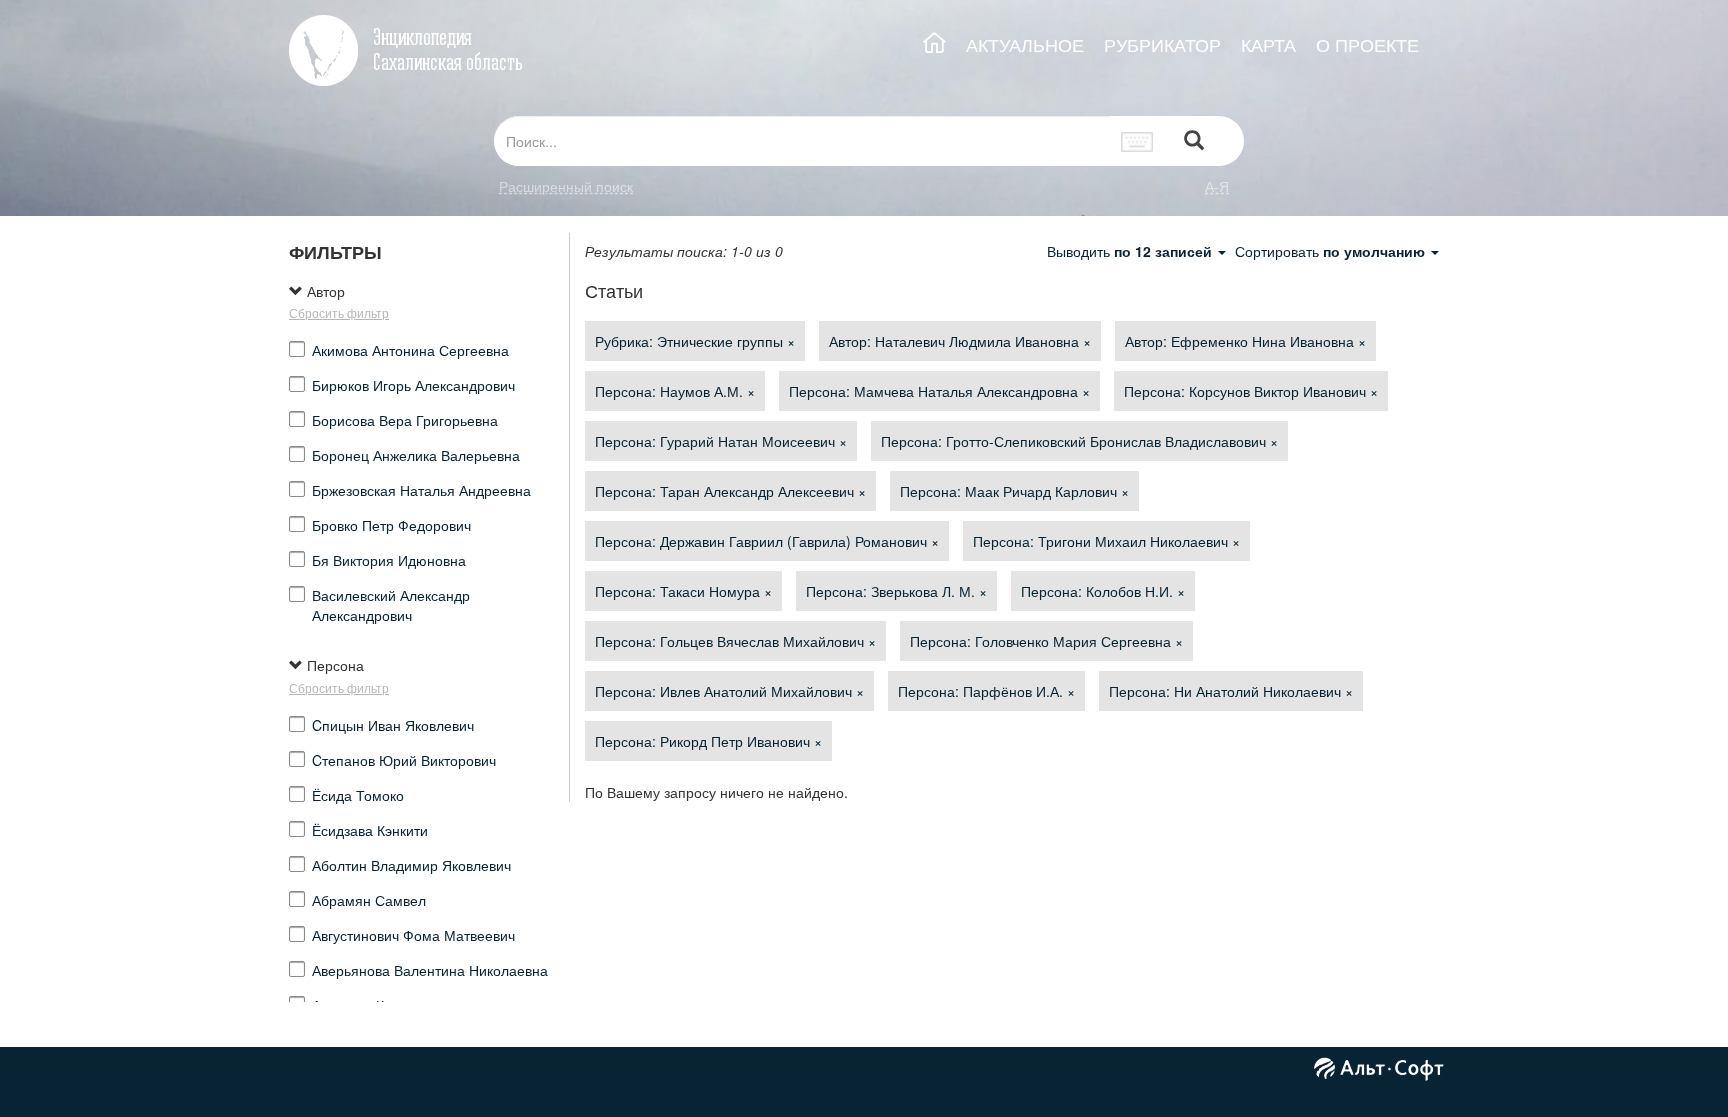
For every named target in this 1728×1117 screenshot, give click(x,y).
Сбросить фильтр (339, 312)
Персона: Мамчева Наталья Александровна (939, 391)
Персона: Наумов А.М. (675, 391)
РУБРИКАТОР (1162, 44)
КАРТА (1268, 44)
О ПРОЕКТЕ (1367, 44)
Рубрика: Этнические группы (695, 341)
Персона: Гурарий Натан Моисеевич (721, 441)
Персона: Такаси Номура (683, 591)
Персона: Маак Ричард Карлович (1014, 491)
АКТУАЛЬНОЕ (1025, 44)
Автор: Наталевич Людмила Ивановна (960, 341)
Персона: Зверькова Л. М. (896, 591)
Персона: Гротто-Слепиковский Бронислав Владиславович (1079, 441)
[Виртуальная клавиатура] (1137, 141)
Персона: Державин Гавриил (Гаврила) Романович (767, 541)
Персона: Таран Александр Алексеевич (730, 491)
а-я (1217, 186)
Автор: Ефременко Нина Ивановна (1245, 341)
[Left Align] (1194, 141)
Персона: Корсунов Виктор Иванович (1251, 391)
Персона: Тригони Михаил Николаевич (1106, 541)
